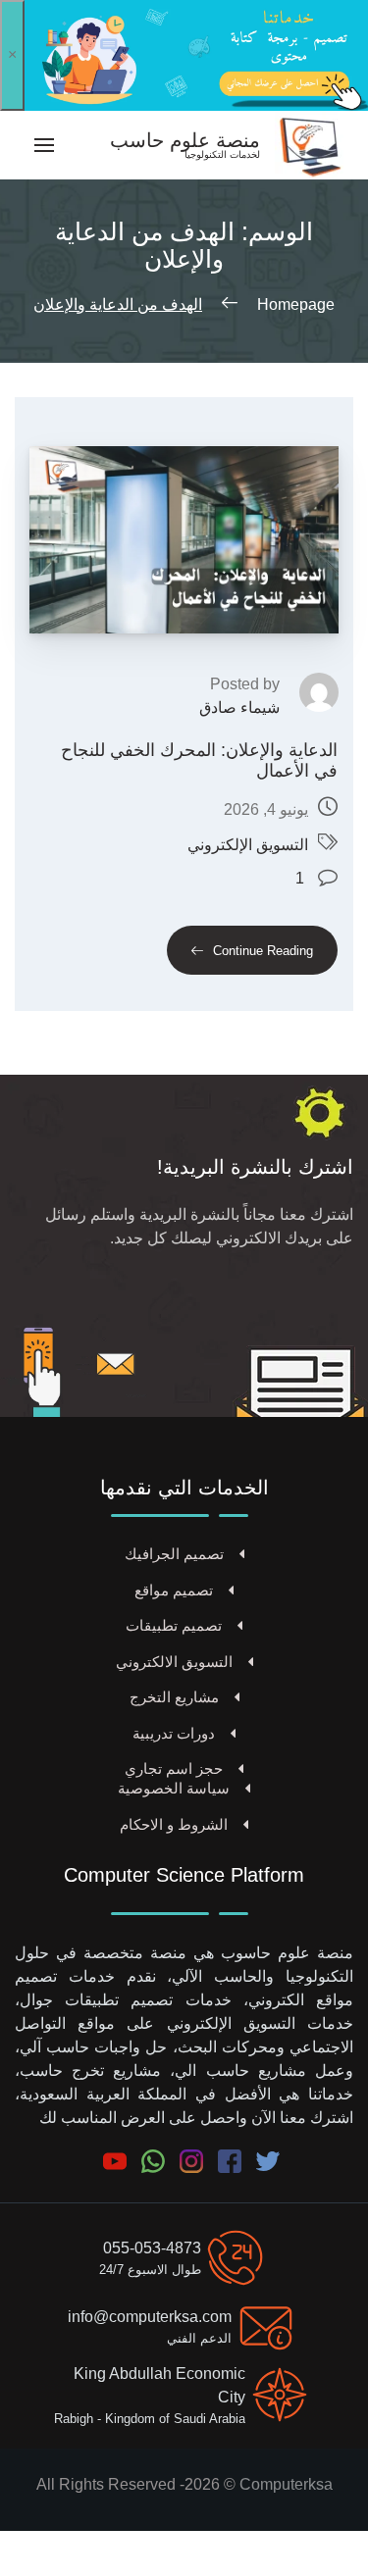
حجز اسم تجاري (174, 1768)
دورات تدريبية (174, 1733)
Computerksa (286, 2484)
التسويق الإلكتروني (248, 845)
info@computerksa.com (150, 2317)
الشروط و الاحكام (174, 1824)
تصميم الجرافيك (174, 1554)
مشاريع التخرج (174, 1697)
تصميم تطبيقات (174, 1625)
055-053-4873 (152, 2248)
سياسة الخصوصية (174, 1788)
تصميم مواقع (174, 1590)
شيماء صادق (239, 707)
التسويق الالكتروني (174, 1662)
